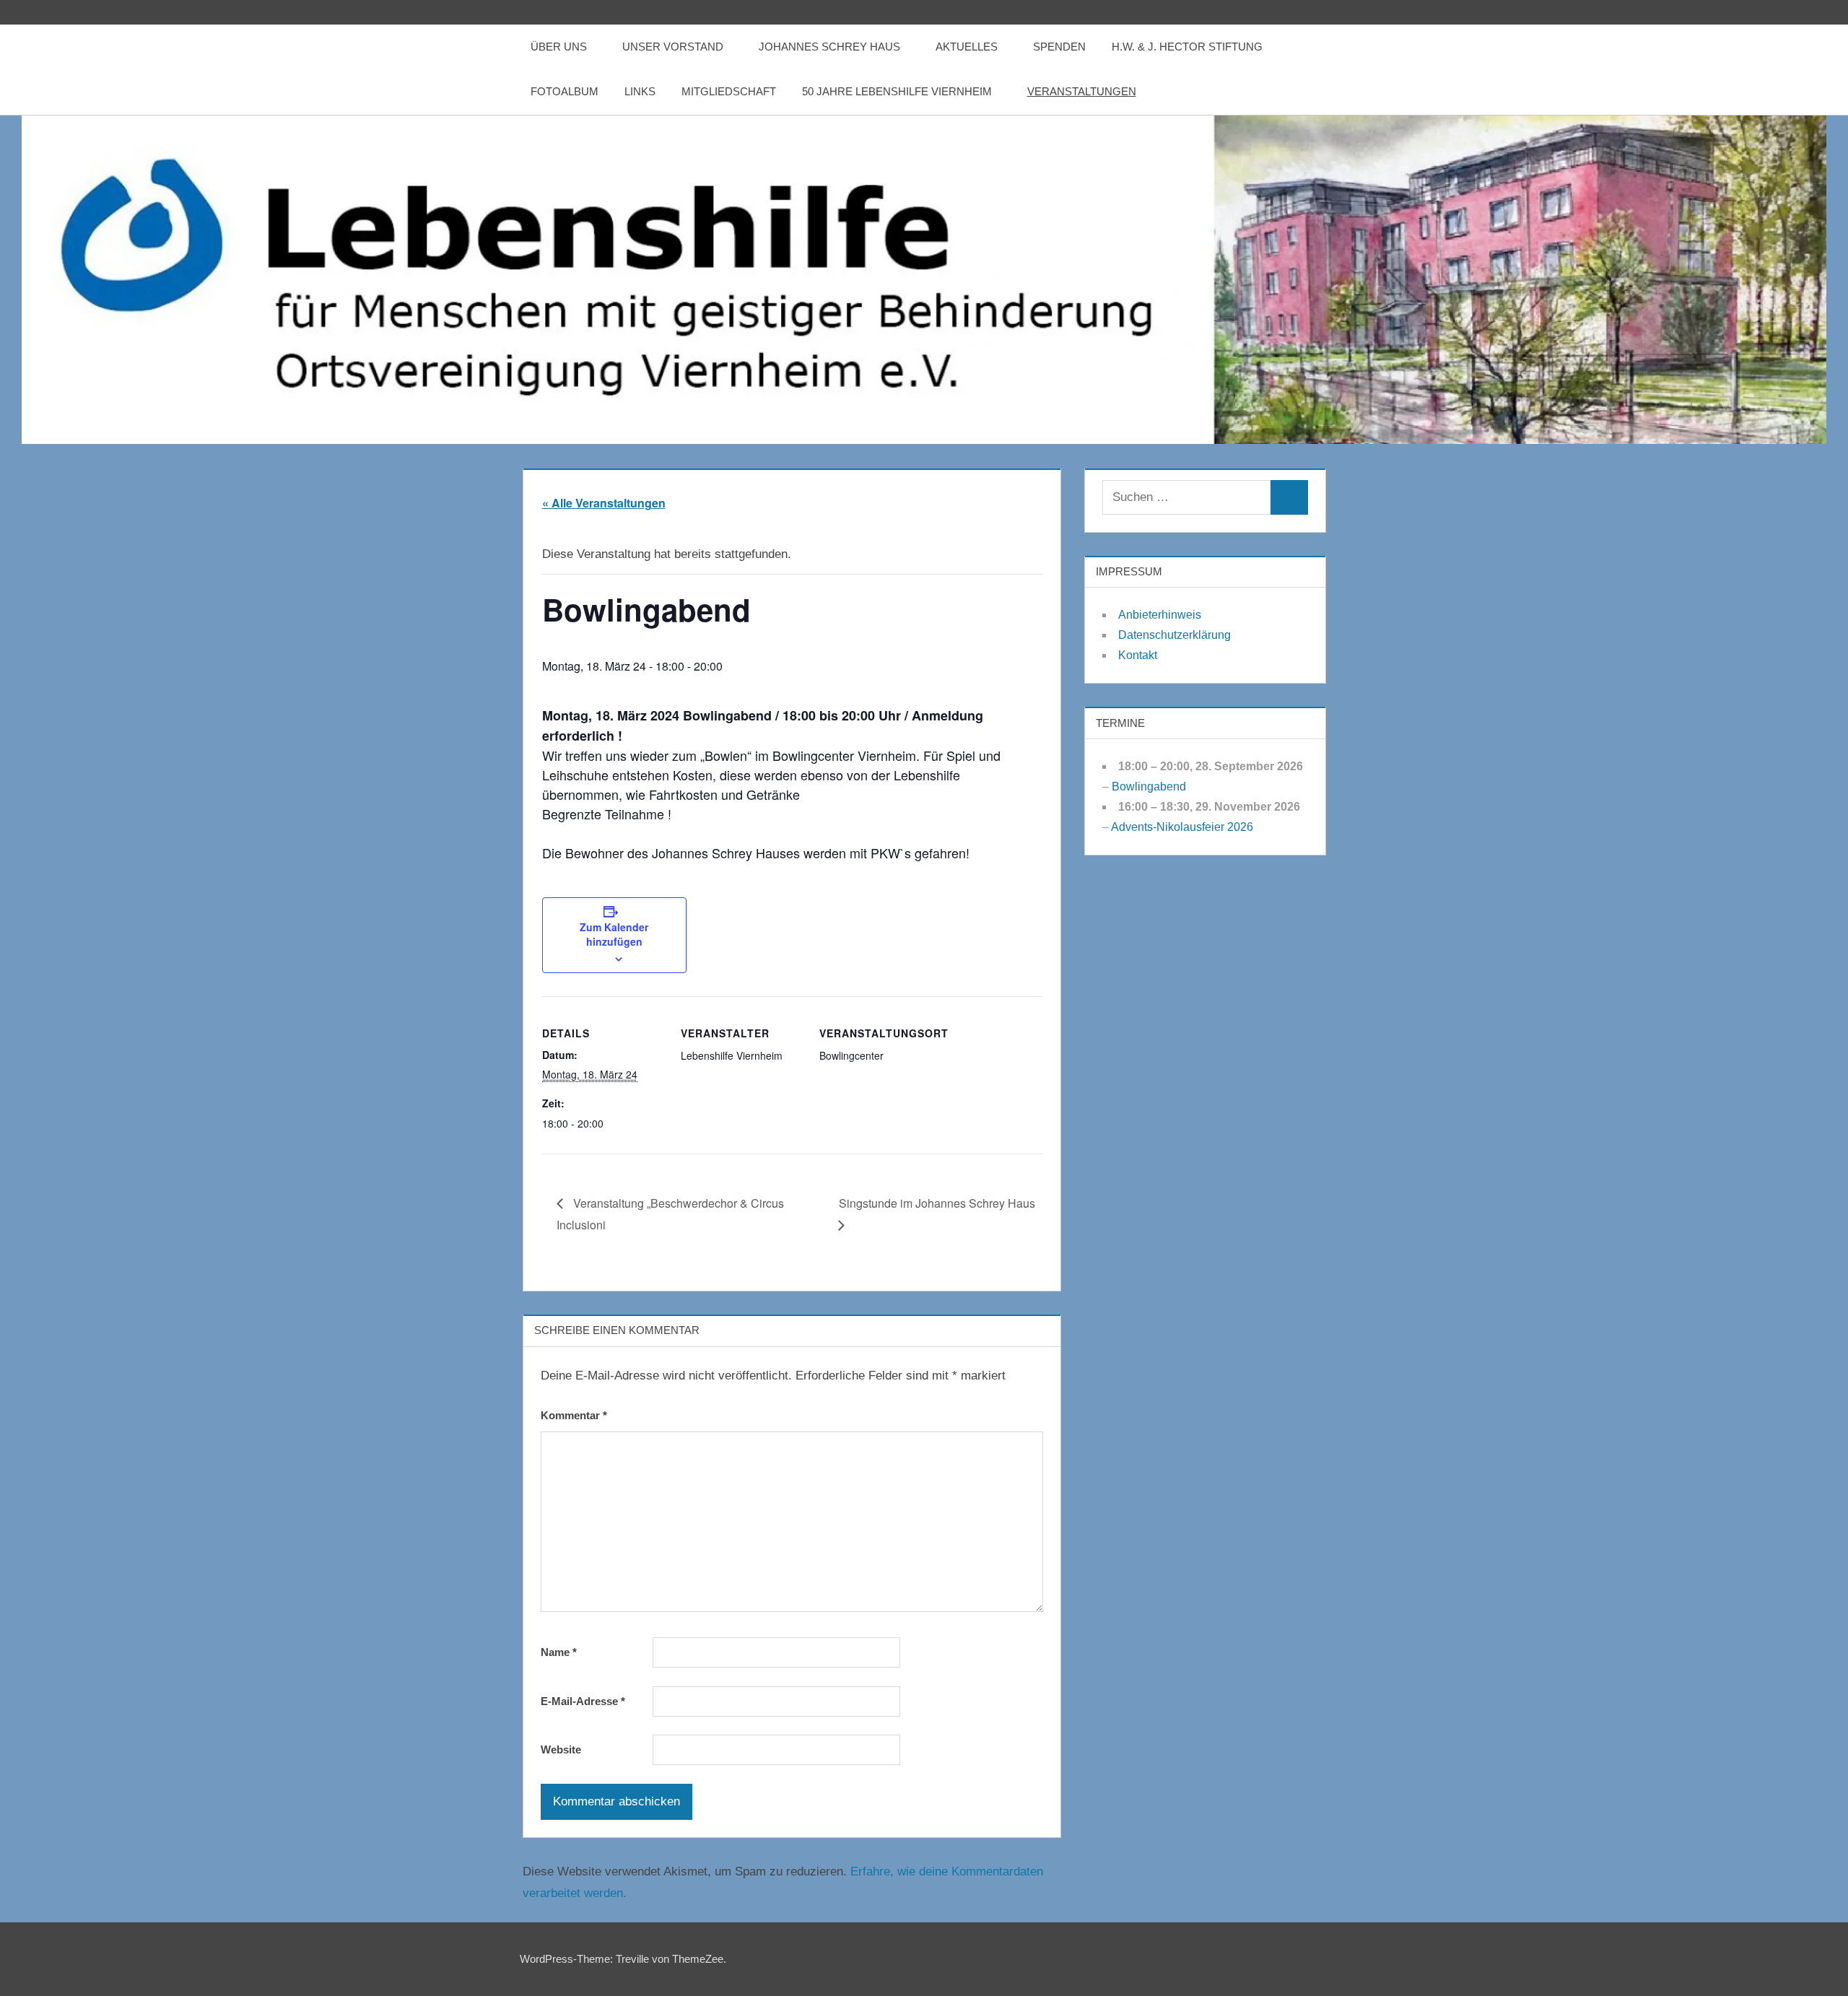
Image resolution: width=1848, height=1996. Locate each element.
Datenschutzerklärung (1174, 635)
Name (559, 1652)
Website (561, 1749)
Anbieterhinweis (1160, 615)
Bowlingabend (1149, 786)
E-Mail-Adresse (583, 1701)
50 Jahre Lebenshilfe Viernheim (897, 91)
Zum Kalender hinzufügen (614, 934)
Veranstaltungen (1082, 91)
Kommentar (574, 1415)
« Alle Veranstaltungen (604, 503)
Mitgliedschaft (729, 91)
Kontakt (1138, 655)
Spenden (1059, 47)
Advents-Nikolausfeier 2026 (1182, 827)
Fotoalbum (565, 91)
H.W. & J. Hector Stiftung (1187, 47)
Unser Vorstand (673, 47)
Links (640, 91)
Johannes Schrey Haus (829, 47)
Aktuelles (967, 47)
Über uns (559, 47)
